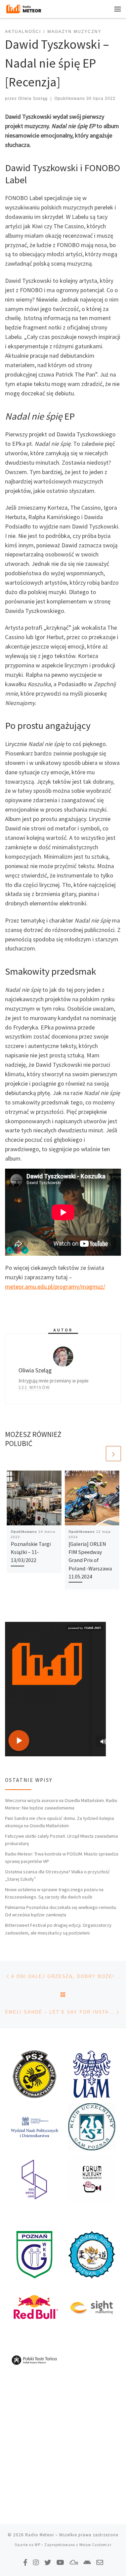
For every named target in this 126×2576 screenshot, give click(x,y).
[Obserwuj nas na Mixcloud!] (74, 2562)
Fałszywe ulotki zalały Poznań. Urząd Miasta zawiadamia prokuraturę (61, 1840)
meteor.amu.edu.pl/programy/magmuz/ (55, 1286)
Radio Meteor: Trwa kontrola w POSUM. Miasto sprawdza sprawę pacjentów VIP (62, 1858)
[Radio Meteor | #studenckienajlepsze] (24, 8)
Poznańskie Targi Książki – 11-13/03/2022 (31, 1552)
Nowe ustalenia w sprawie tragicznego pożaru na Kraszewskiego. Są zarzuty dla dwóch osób (54, 1893)
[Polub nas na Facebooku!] (25, 2562)
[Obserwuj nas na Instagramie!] (36, 2562)
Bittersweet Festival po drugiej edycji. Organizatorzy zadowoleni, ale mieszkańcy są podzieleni (58, 1929)
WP (37, 2545)
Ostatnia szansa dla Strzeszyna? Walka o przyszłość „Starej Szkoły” (57, 1875)
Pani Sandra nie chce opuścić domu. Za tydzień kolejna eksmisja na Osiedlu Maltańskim (59, 1822)
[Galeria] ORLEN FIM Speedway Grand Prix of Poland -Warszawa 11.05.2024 (90, 1560)
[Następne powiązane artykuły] (113, 1454)
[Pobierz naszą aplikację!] (87, 2562)
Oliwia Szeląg (33, 99)
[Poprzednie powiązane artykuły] (97, 1454)
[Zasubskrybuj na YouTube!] (60, 2562)
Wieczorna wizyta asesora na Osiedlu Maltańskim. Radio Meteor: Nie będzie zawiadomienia (61, 1804)
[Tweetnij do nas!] (48, 2562)
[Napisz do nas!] (100, 2562)
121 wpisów (34, 1388)
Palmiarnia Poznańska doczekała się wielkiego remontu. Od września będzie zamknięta (61, 1911)
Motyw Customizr (95, 2545)
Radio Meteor (40, 2535)
